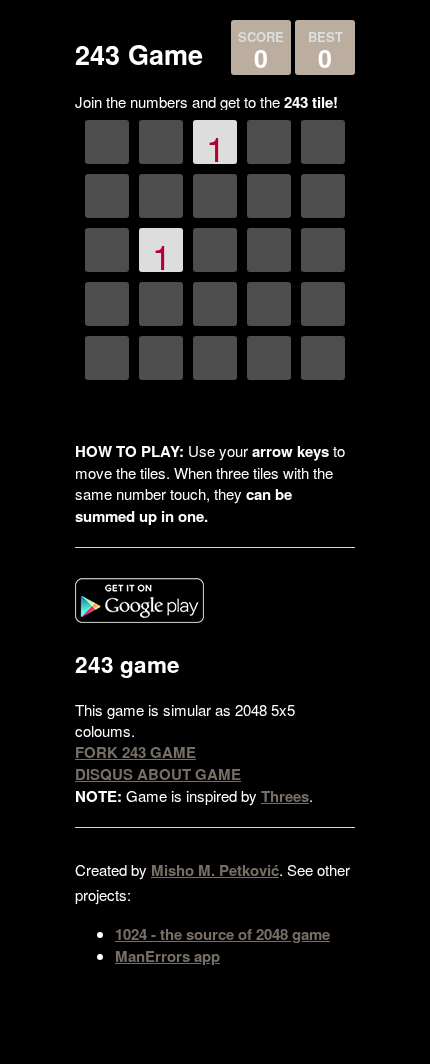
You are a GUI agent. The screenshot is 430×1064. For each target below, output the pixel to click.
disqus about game (158, 774)
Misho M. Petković (215, 870)
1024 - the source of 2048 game (222, 934)
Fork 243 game (135, 752)
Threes (285, 796)
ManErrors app (167, 956)
